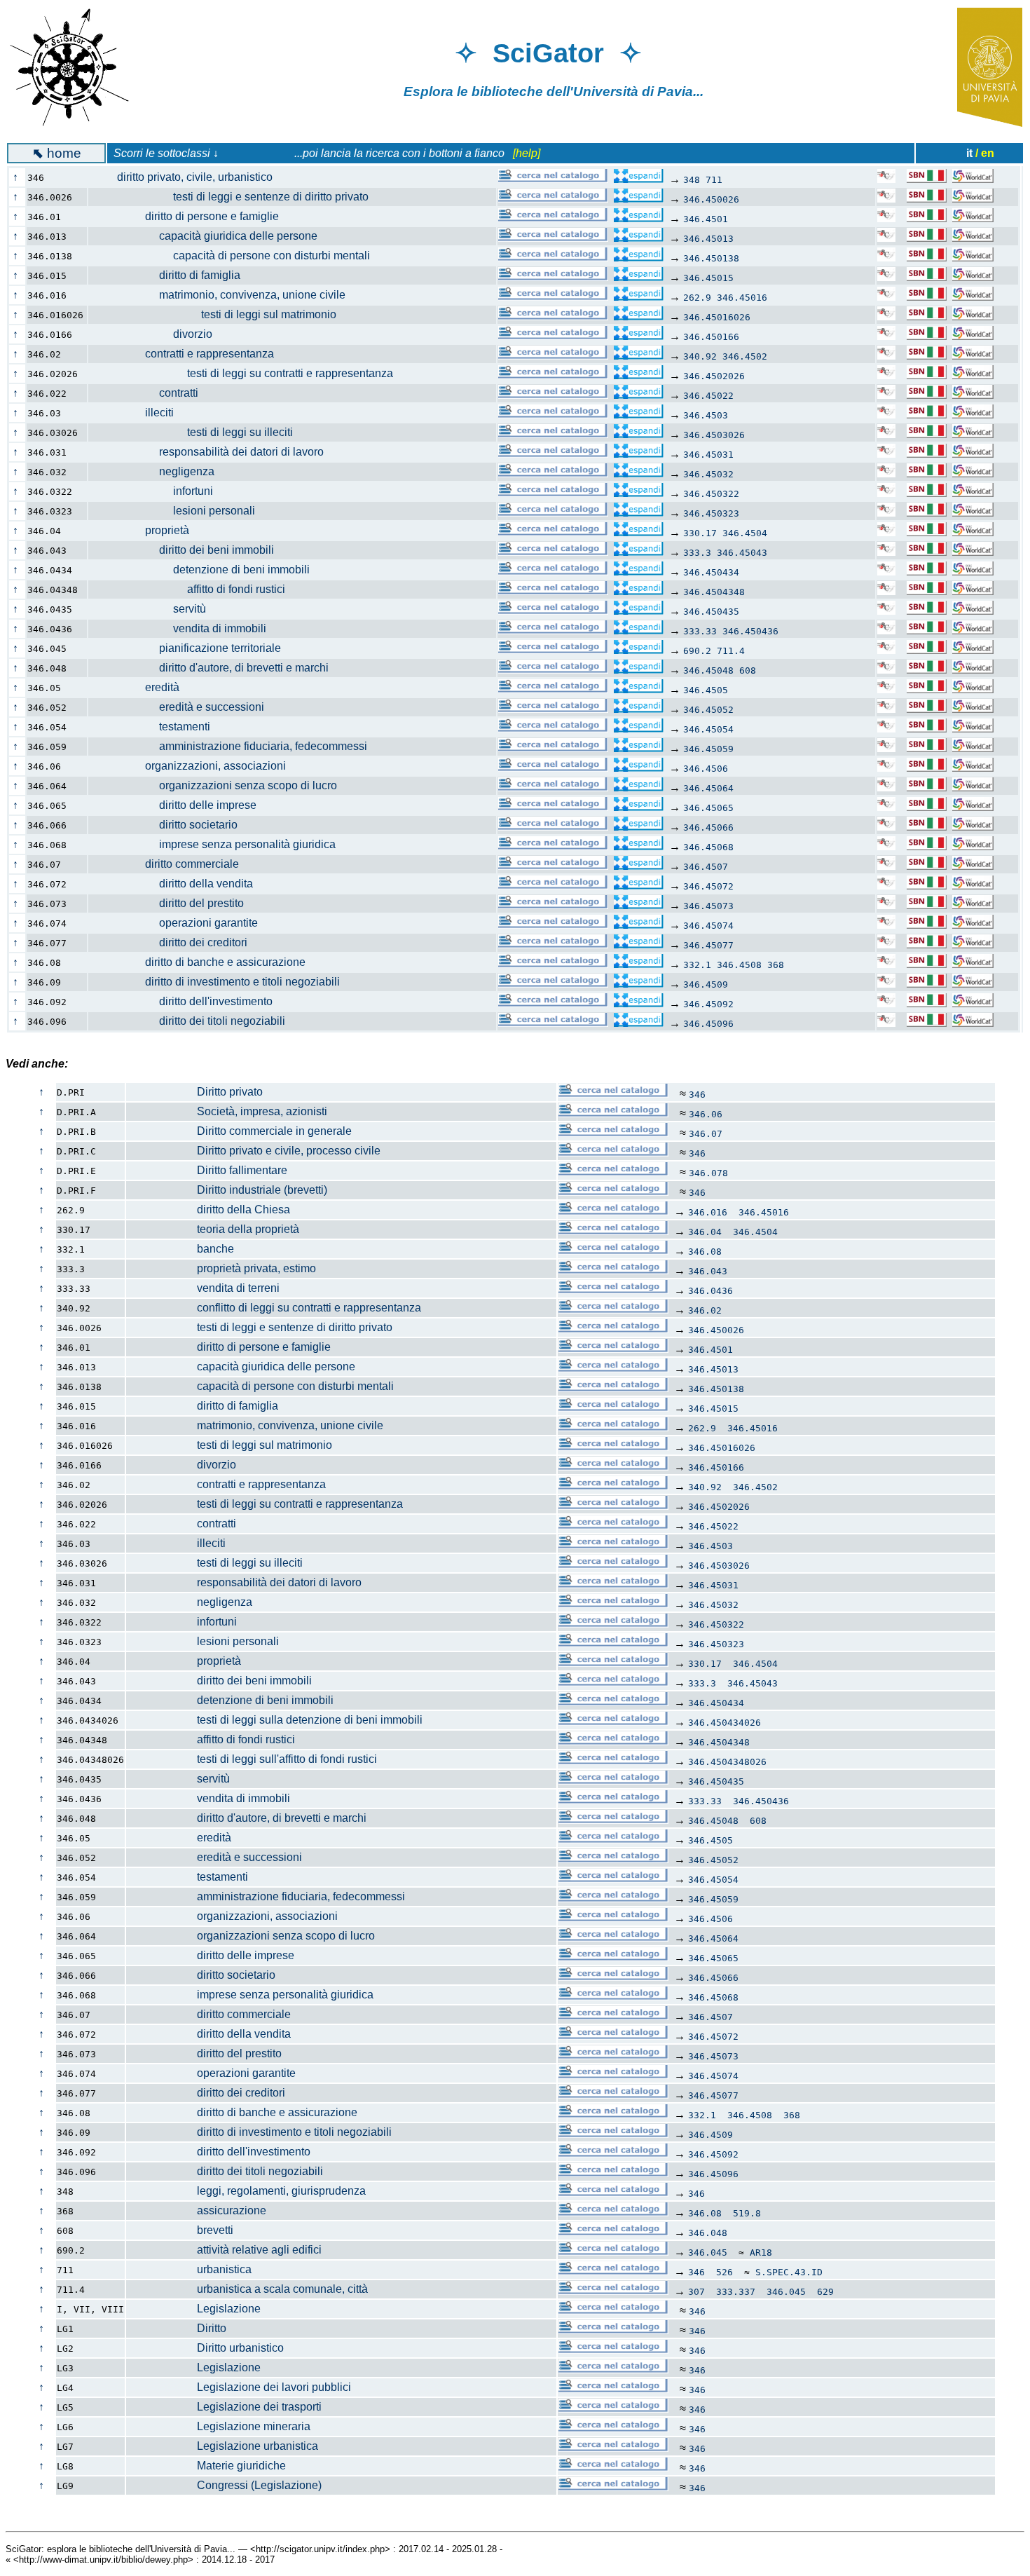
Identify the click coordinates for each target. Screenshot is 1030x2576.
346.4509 (706, 984)
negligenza (159, 471)
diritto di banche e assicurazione (204, 962)
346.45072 (708, 886)
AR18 (761, 2253)
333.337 (736, 2292)
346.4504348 (714, 592)
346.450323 (711, 513)
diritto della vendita (178, 884)
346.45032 (708, 474)
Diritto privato (195, 1092)
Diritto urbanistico (205, 2348)
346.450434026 (725, 1723)
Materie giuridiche (206, 2466)
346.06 (706, 1114)
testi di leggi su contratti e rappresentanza (248, 373)
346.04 (705, 1232)
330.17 (700, 533)
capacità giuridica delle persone (210, 236)
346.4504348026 (727, 1762)
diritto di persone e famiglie (191, 216)
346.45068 (708, 847)
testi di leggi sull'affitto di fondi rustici (252, 1759)
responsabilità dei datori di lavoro (213, 452)
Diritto (177, 2328)
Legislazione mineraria (219, 2426)
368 (776, 965)
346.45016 (742, 298)
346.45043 (742, 553)
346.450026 (711, 199)
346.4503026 (714, 435)
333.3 (697, 553)
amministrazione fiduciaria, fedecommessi (235, 746)
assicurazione (197, 2210)
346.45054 (708, 729)
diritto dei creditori (175, 942)
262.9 (697, 298)
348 (692, 180)
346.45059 (708, 749)
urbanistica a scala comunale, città (247, 2289)
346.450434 (711, 572)
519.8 (747, 2213)
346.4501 (706, 219)
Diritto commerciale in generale (239, 1131)
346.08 (705, 1252)
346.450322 (711, 494)
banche (180, 1249)
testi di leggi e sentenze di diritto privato (236, 197)
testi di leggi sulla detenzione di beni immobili (275, 1720)
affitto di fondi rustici (194, 589)
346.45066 (708, 827)
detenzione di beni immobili (206, 570)
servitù (154, 609)
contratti (151, 393)
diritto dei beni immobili (188, 550)
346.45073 (708, 906)
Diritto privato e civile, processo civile (254, 1151)
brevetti (180, 2230)
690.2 (697, 651)
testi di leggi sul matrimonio (220, 314)
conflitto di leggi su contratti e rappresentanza (274, 1308)
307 (696, 2292)
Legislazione (194, 2309)
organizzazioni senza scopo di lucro (220, 785)
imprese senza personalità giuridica (219, 844)
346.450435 (711, 612)
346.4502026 (714, 376)
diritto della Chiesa (208, 1209)
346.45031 (708, 455)
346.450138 (711, 258)
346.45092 (708, 1004)
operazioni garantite (180, 923)
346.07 (706, 1134)
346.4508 (739, 965)
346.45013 (708, 239)
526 (725, 2272)
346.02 (705, 1310)
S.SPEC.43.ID (789, 2272)
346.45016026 (717, 317)
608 (748, 670)
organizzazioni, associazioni (194, 766)
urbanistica (189, 2269)
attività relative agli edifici (224, 2250)
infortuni (158, 491)
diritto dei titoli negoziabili (194, 1021)
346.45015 (708, 278)
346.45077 (708, 945)
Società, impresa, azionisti (227, 1111)
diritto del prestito (173, 903)
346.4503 (706, 415)
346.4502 (745, 356)
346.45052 (708, 710)
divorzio (158, 334)
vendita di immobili (185, 628)
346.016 (708, 1212)
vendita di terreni (203, 1288)
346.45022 (708, 396)
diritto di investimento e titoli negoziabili (221, 982)
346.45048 (708, 670)
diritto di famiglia (172, 275)
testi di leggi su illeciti (198, 432)
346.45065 (708, 808)
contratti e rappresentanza (188, 354)
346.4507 (706, 867)
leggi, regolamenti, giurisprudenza (246, 2191)
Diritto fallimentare (207, 1170)
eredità (141, 687)
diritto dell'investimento (188, 1001)
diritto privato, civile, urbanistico (188, 177)
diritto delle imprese (180, 805)
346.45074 (708, 926)
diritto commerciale (171, 864)
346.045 (708, 2253)
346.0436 (710, 1291)
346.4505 (706, 690)
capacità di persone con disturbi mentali (236, 255)
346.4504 (745, 533)
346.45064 (708, 788)
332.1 (697, 965)
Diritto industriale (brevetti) (227, 1190)
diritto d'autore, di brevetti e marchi (216, 668)
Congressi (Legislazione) (224, 2485)
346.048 (708, 2233)
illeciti (138, 413)
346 (697, 1095)
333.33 (700, 631)
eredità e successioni (184, 707)
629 (825, 2292)
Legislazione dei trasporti (224, 2407)
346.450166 (711, 337)
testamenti (157, 727)
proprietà (146, 530)
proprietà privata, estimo (221, 1268)
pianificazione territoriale (192, 648)
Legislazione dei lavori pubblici (239, 2387)
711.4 (731, 651)
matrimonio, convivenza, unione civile (224, 295)
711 (714, 180)
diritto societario (170, 825)
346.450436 (750, 631)
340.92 (700, 356)
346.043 (708, 1271)
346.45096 (708, 1024)
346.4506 (706, 769)
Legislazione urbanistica (222, 2446)
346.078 (708, 1173)
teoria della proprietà (213, 1229)
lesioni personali (179, 511)
